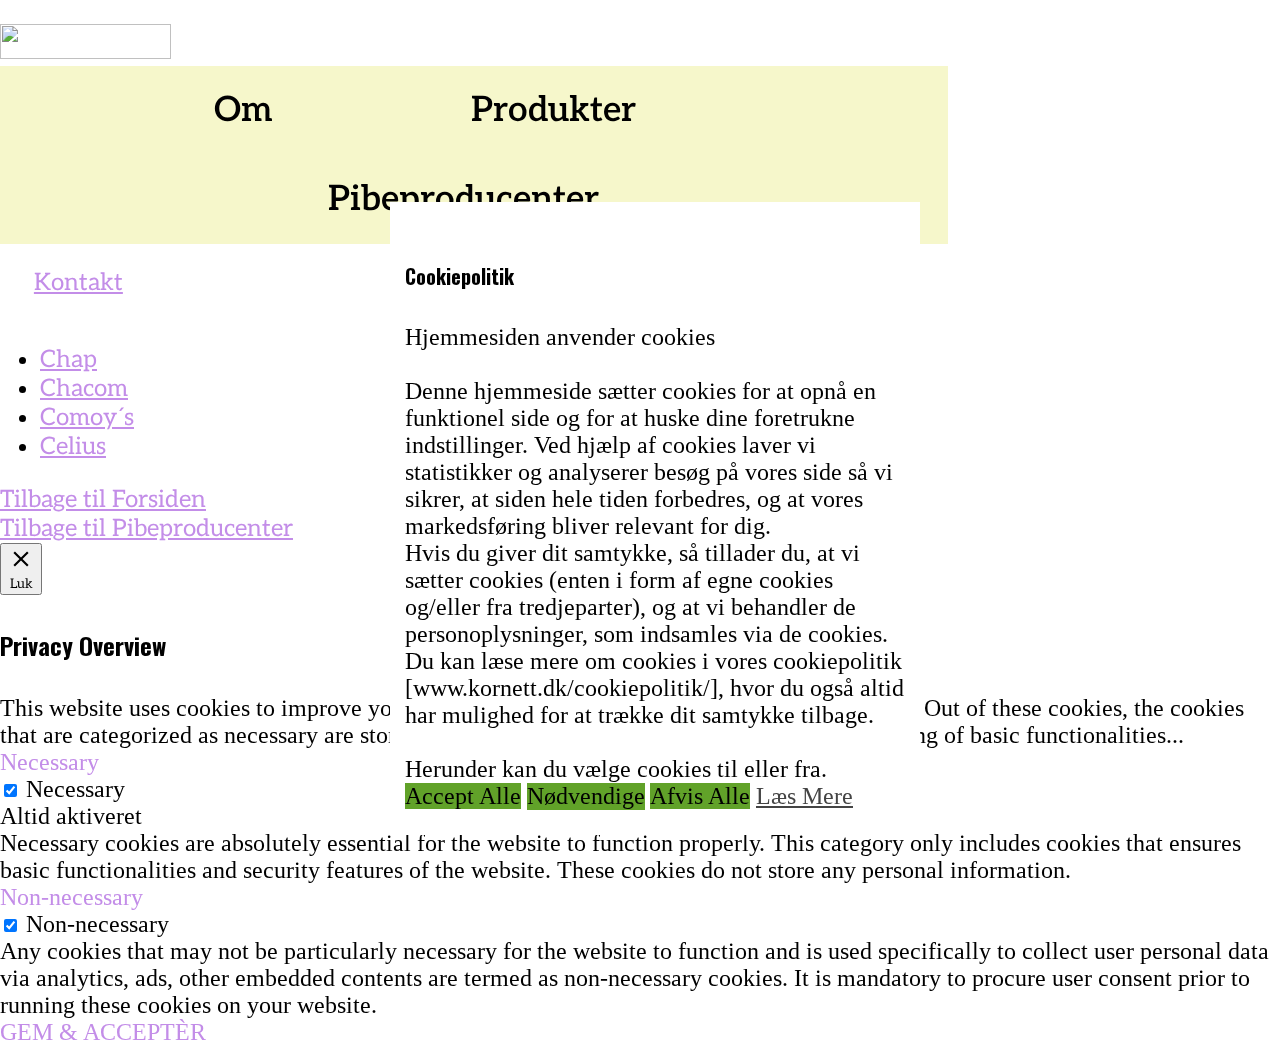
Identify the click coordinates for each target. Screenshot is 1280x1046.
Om (243, 110)
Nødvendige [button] (586, 795)
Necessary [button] (49, 762)
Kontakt (78, 282)
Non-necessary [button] (71, 897)
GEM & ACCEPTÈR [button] (103, 1032)
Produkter (553, 110)
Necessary (75, 789)
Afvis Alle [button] (700, 795)
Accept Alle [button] (463, 795)
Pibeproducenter (463, 199)
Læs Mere (804, 795)
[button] (254, 110)
